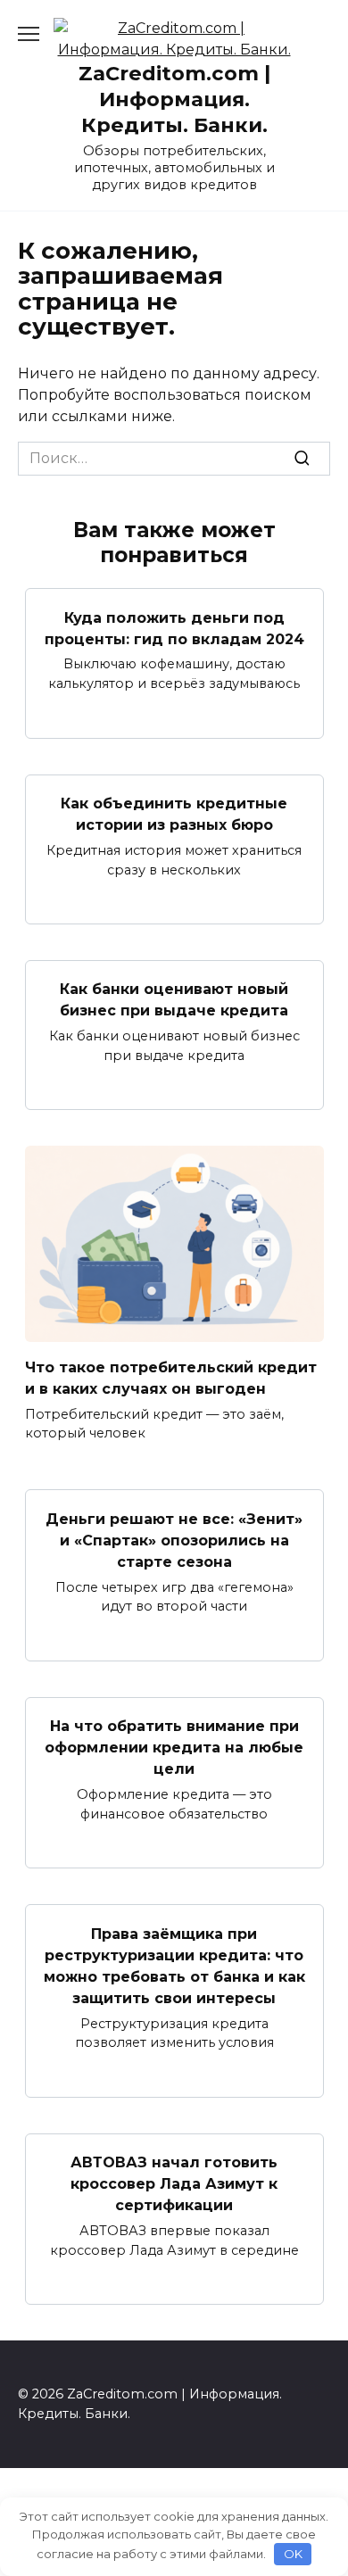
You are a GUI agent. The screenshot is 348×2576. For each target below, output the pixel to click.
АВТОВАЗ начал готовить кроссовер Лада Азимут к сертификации (174, 2184)
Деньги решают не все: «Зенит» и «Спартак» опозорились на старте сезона (174, 1540)
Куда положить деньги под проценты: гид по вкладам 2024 (174, 628)
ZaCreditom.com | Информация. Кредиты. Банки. (174, 99)
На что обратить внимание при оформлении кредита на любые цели (174, 1748)
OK (293, 2554)
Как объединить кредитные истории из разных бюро (174, 814)
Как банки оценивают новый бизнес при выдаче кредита (174, 1000)
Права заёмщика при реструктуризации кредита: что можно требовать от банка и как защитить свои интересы (174, 1965)
